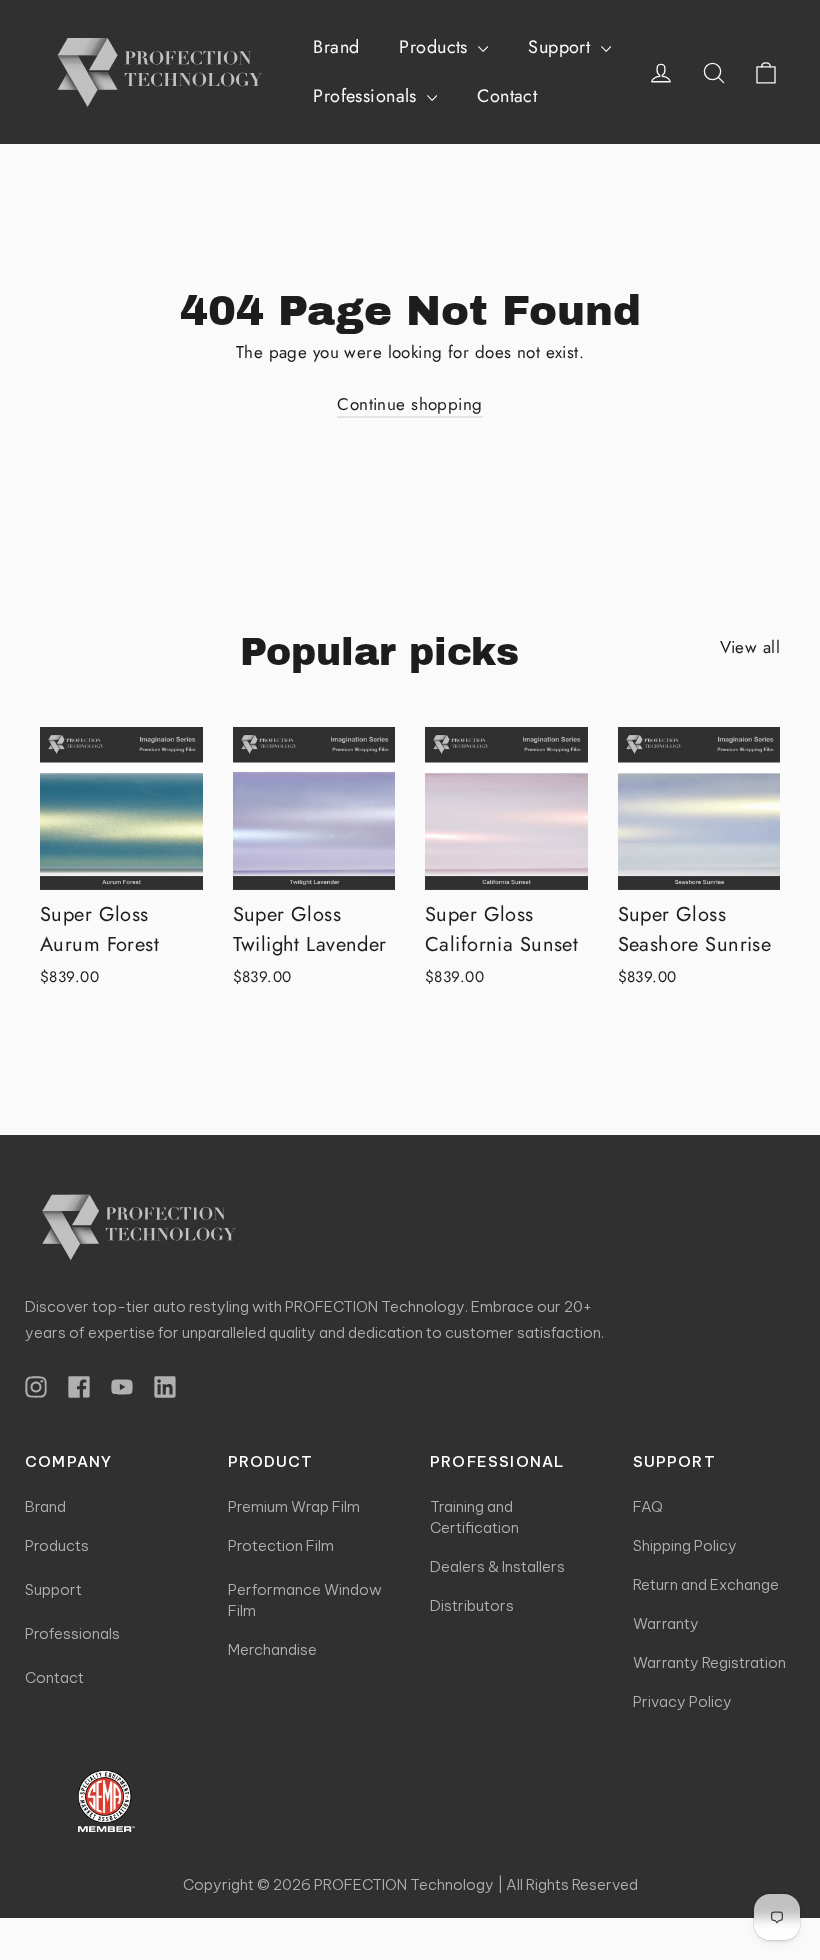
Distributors (472, 1605)
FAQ (648, 1506)
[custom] (36, 1387)
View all (750, 647)
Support (561, 47)
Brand (336, 47)
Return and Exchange (706, 1584)
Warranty (666, 1623)
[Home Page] (133, 1226)
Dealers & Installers (497, 1566)
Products (436, 47)
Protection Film (281, 1545)
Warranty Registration (709, 1662)
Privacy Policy (682, 1701)
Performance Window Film (305, 1600)
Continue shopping (409, 404)
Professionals (367, 96)
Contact (507, 96)
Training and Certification (474, 1517)
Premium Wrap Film (294, 1506)
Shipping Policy (685, 1545)
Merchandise (272, 1649)
